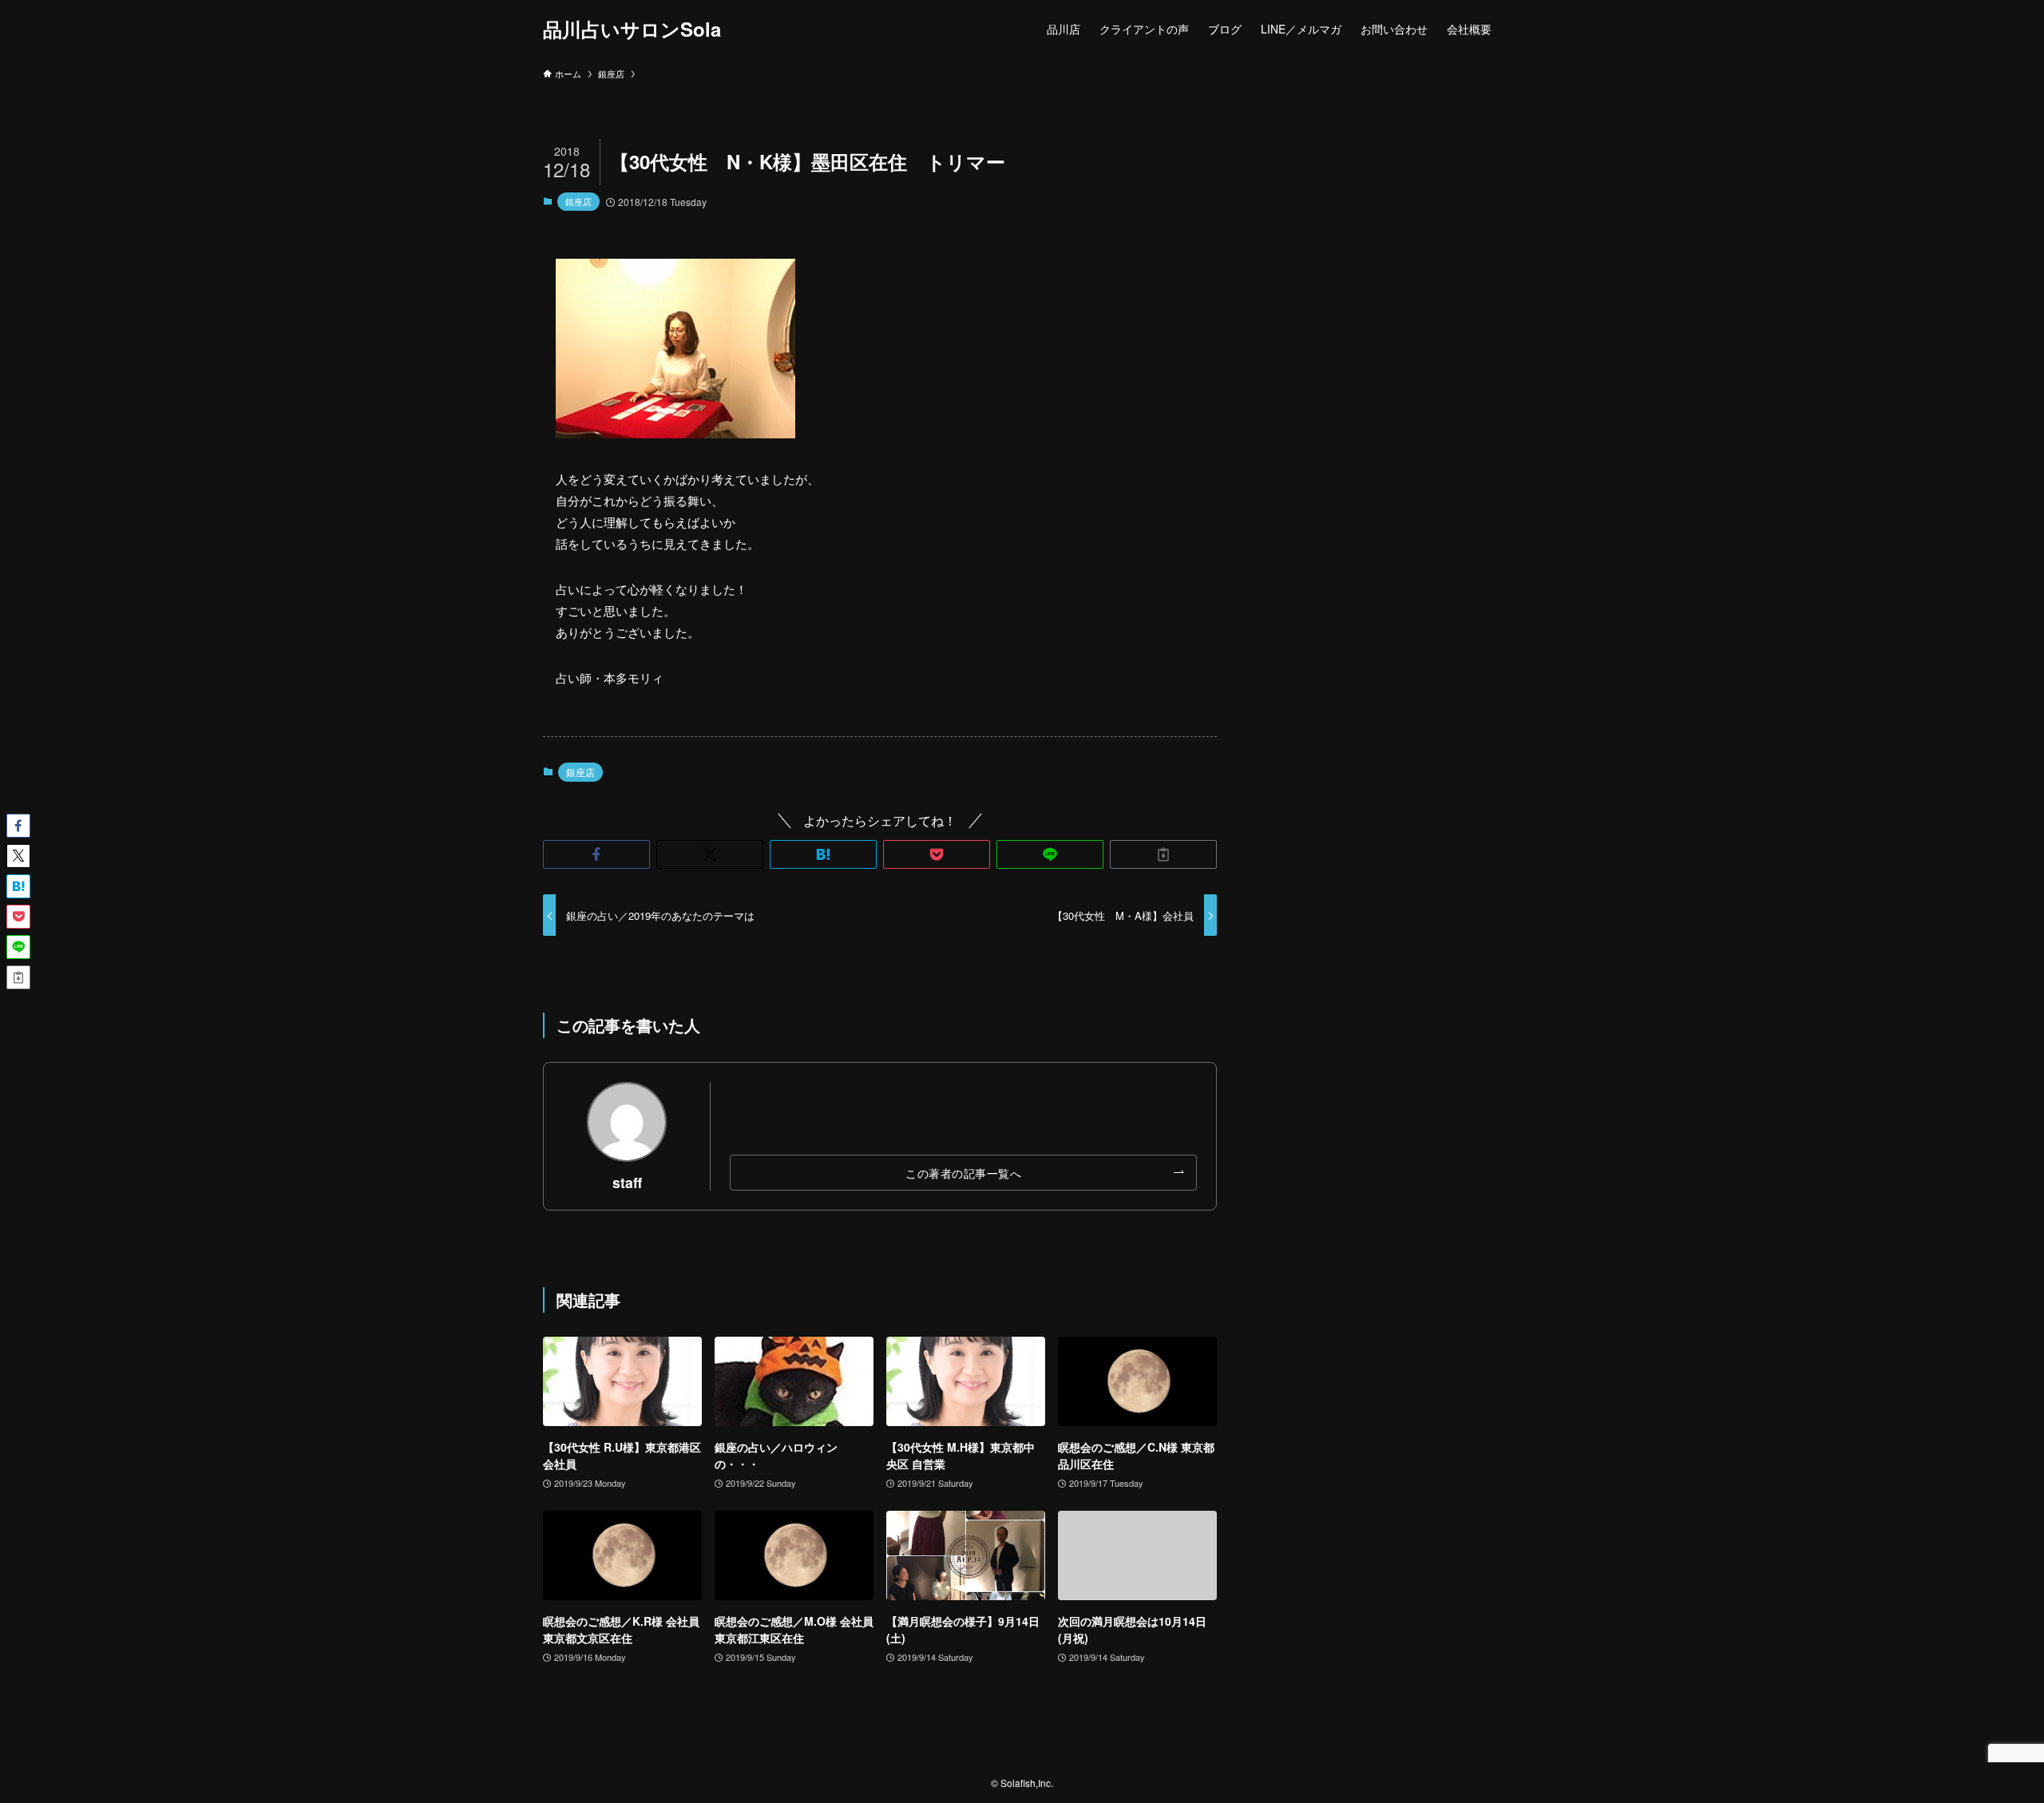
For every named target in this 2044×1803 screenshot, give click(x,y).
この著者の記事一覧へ (963, 1173)
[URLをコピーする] (1163, 854)
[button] (596, 854)
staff (627, 1182)
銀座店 (578, 201)
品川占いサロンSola (632, 29)
